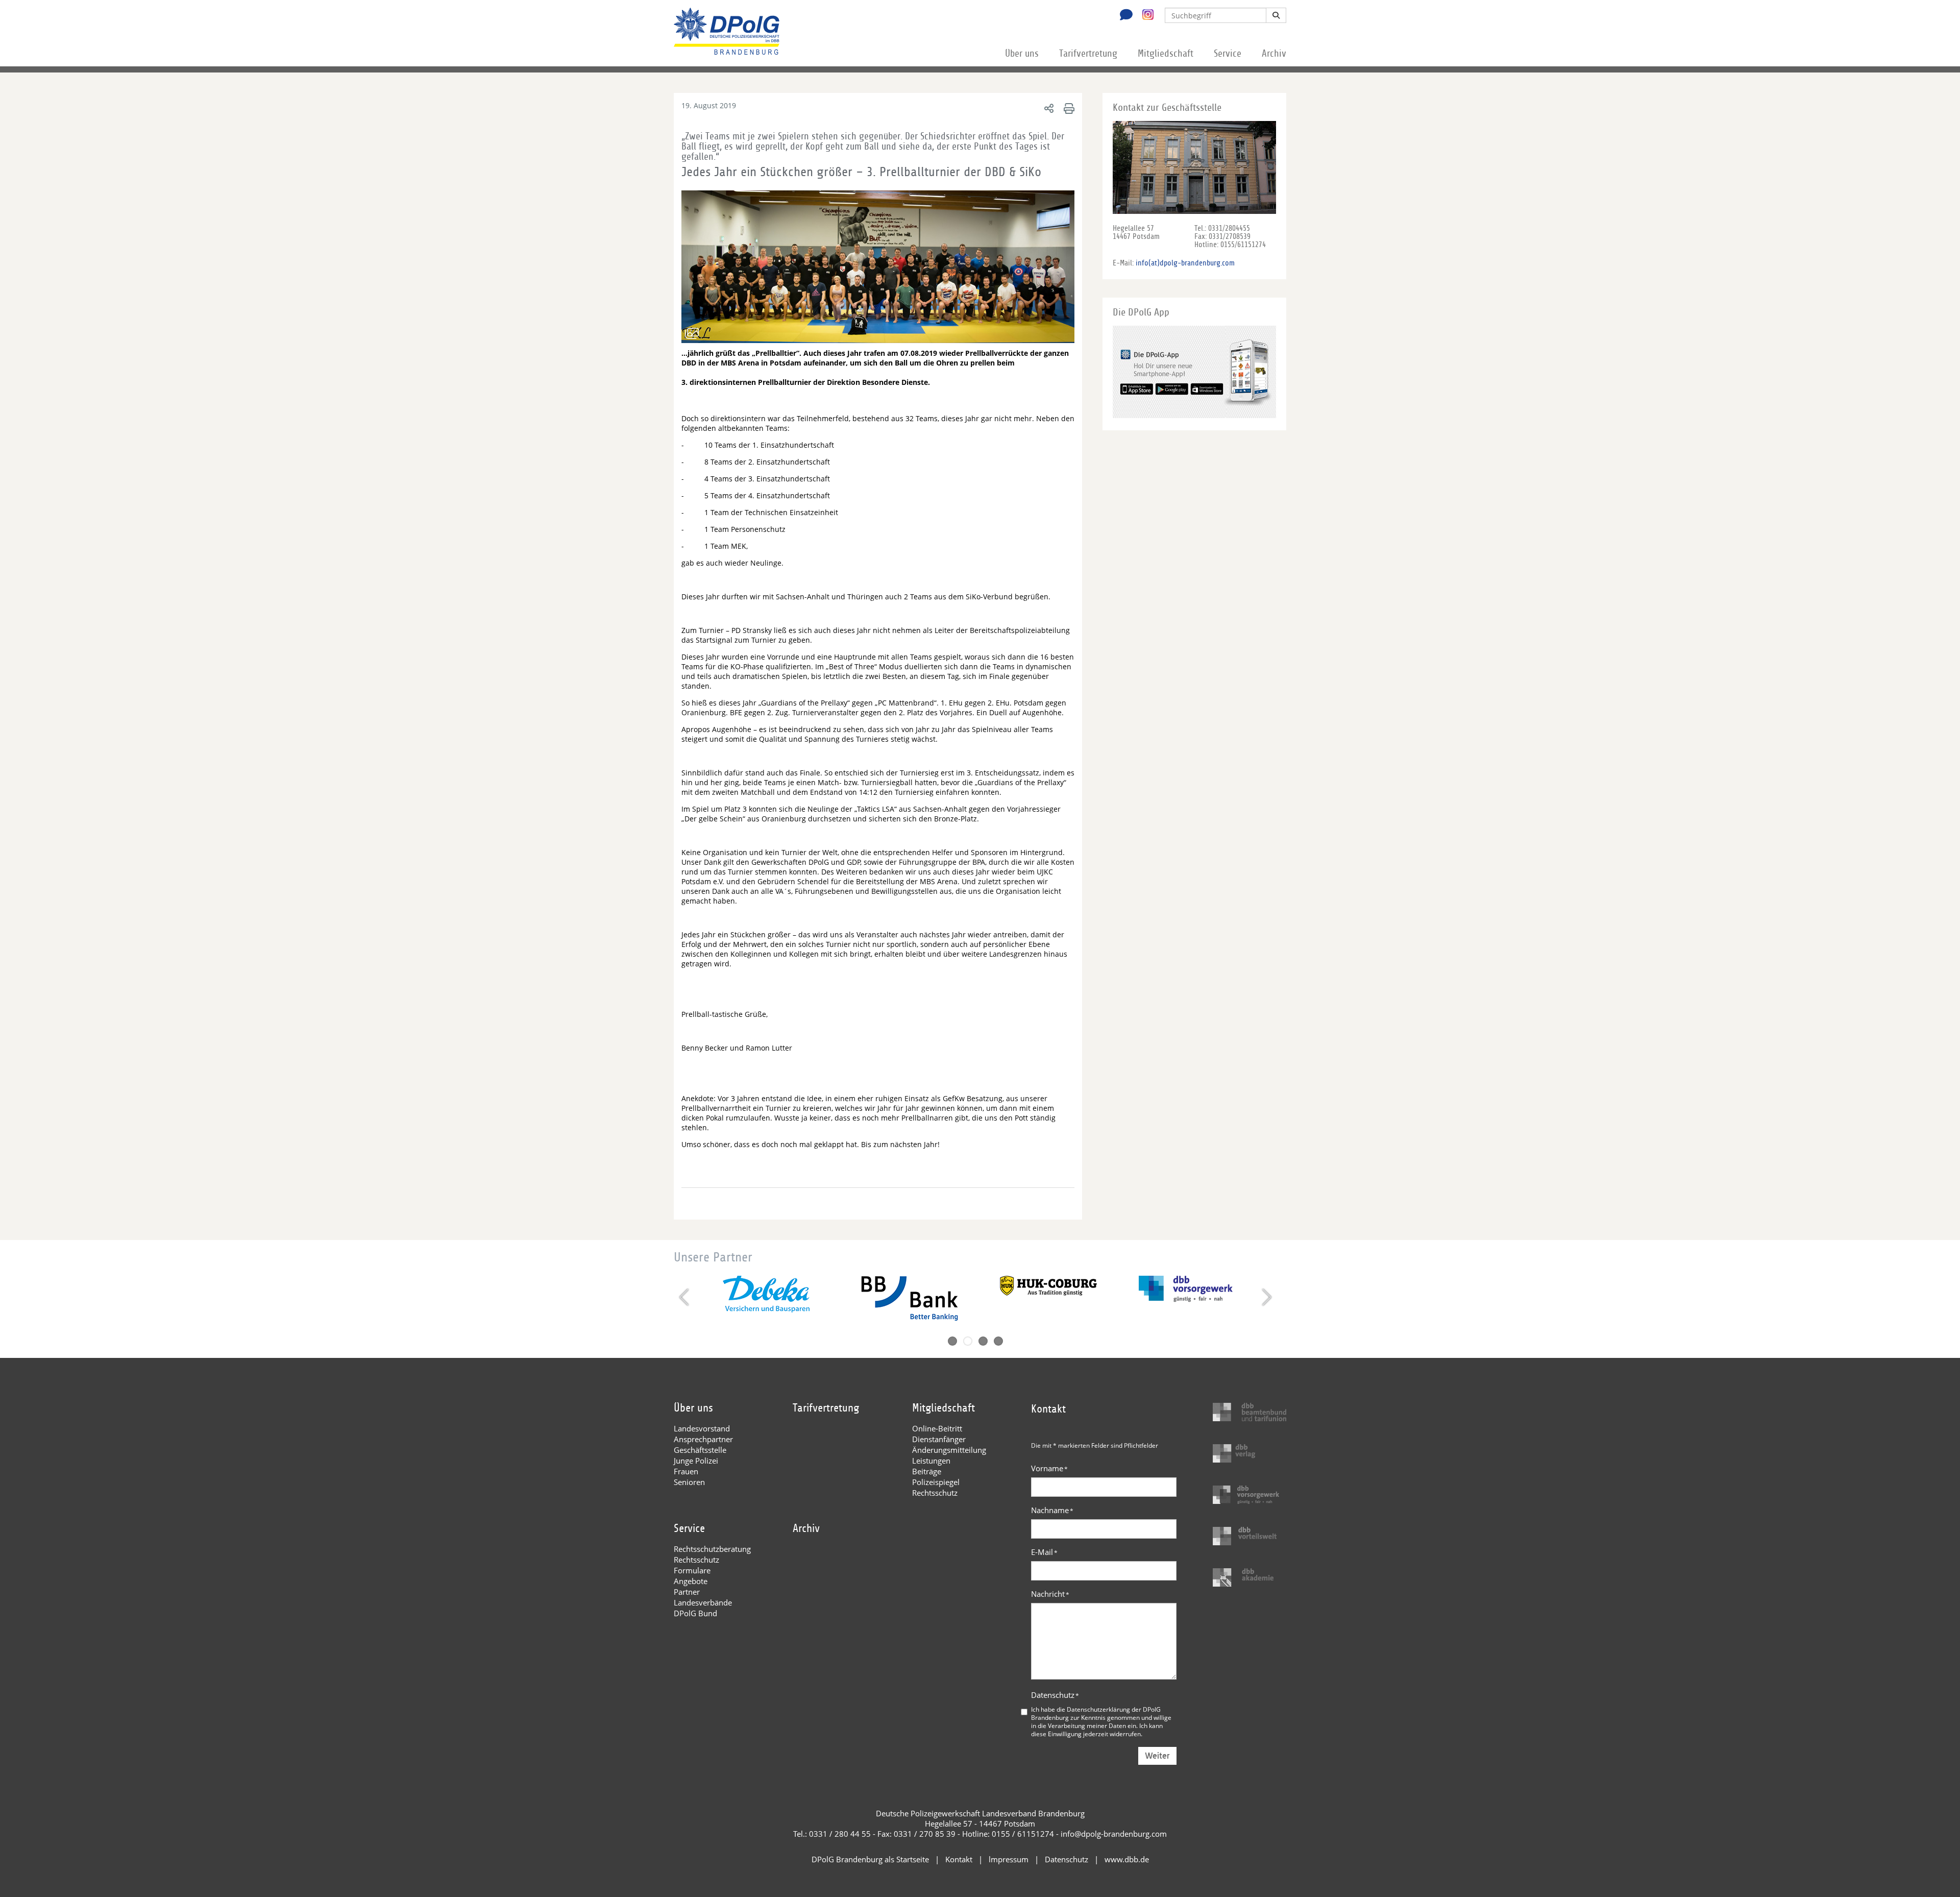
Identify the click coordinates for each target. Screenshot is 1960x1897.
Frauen (686, 1471)
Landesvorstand (702, 1428)
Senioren (689, 1482)
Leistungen (931, 1461)
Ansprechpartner (703, 1439)
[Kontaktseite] (1123, 16)
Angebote (691, 1581)
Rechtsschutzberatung (712, 1549)
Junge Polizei (696, 1461)
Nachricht (1050, 1594)
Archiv (1274, 54)
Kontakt (959, 1859)
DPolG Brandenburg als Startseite (870, 1859)
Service (1228, 54)
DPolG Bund (695, 1613)
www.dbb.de (1127, 1859)
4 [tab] (998, 1341)
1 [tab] (952, 1341)
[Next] (1266, 1297)
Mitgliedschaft (1166, 54)
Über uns (1022, 54)
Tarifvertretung (1088, 54)
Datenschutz (1055, 1695)
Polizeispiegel (936, 1482)
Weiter (1157, 1756)
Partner (687, 1592)
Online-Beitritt (937, 1428)
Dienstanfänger (939, 1439)
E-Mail (1044, 1552)
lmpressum (1009, 1859)
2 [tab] (968, 1341)
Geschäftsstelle (700, 1450)
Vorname (1049, 1468)
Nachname (1052, 1510)
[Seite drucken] (1068, 108)
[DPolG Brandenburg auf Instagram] (1144, 15)
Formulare (692, 1570)
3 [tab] (983, 1341)
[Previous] (685, 1297)
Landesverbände (703, 1602)
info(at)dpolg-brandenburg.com (1185, 263)
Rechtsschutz (935, 1493)
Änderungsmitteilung (949, 1450)
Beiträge (927, 1471)
